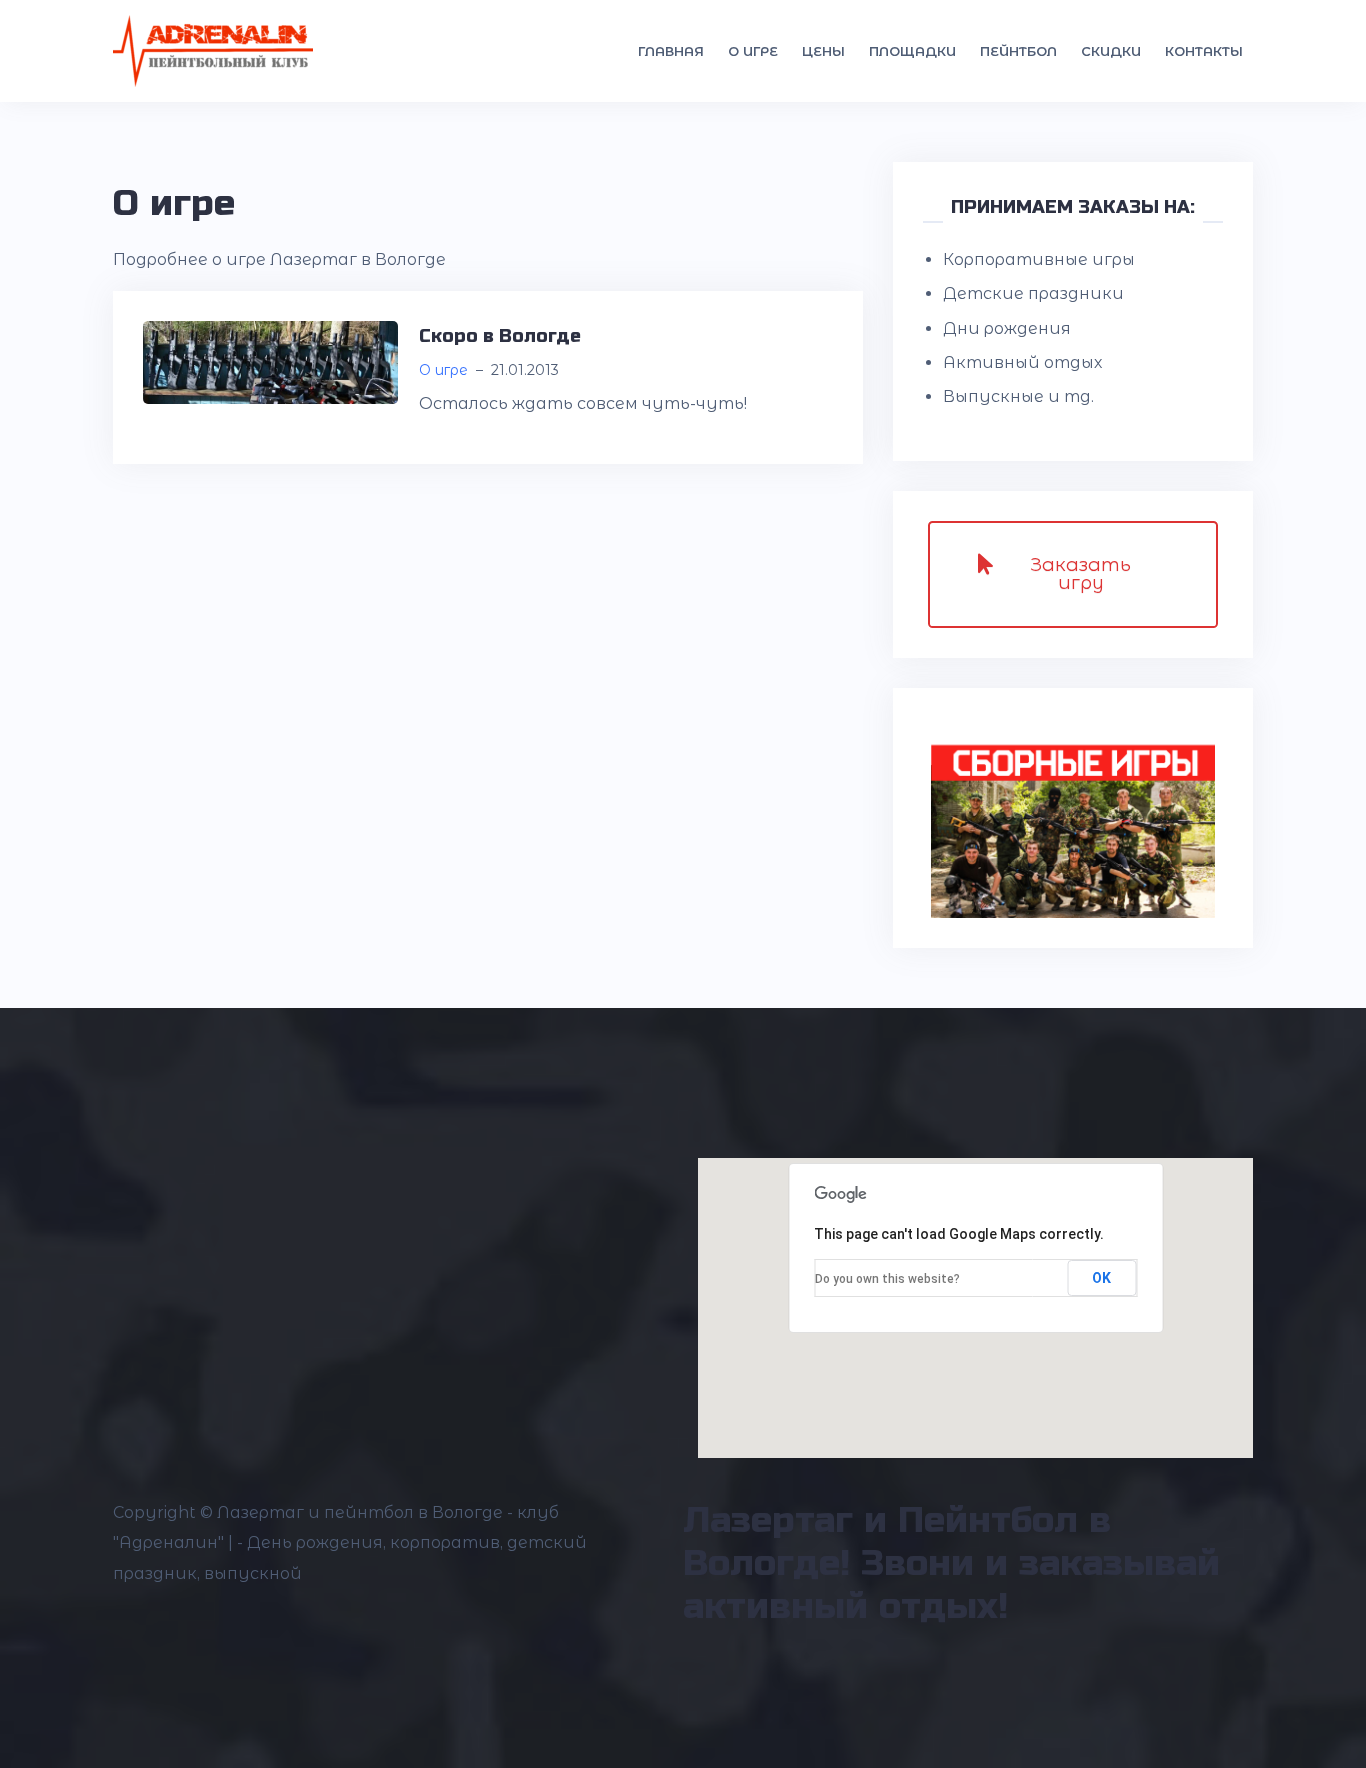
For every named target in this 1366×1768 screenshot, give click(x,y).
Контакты (1204, 51)
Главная (671, 51)
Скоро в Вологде (500, 336)
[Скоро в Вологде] (270, 361)
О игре (753, 51)
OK (1101, 1278)
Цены (823, 51)
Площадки (912, 51)
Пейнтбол (1018, 51)
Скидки (1111, 51)
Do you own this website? (887, 1279)
